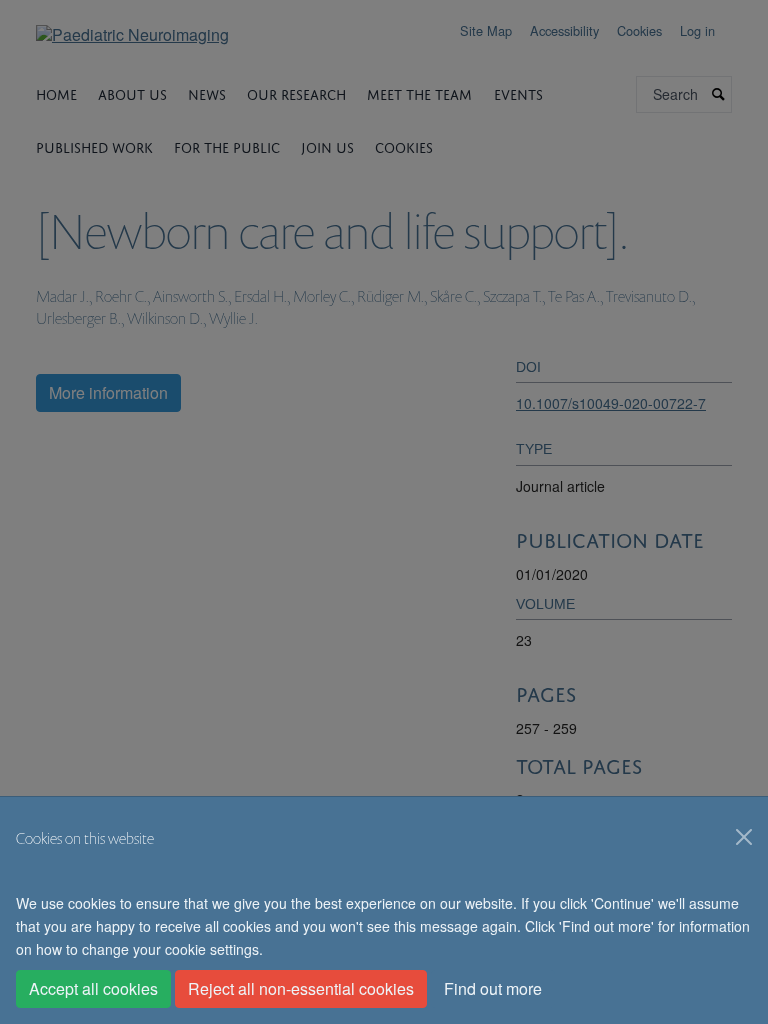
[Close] (744, 837)
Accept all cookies (93, 988)
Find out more (493, 988)
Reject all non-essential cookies (301, 988)
